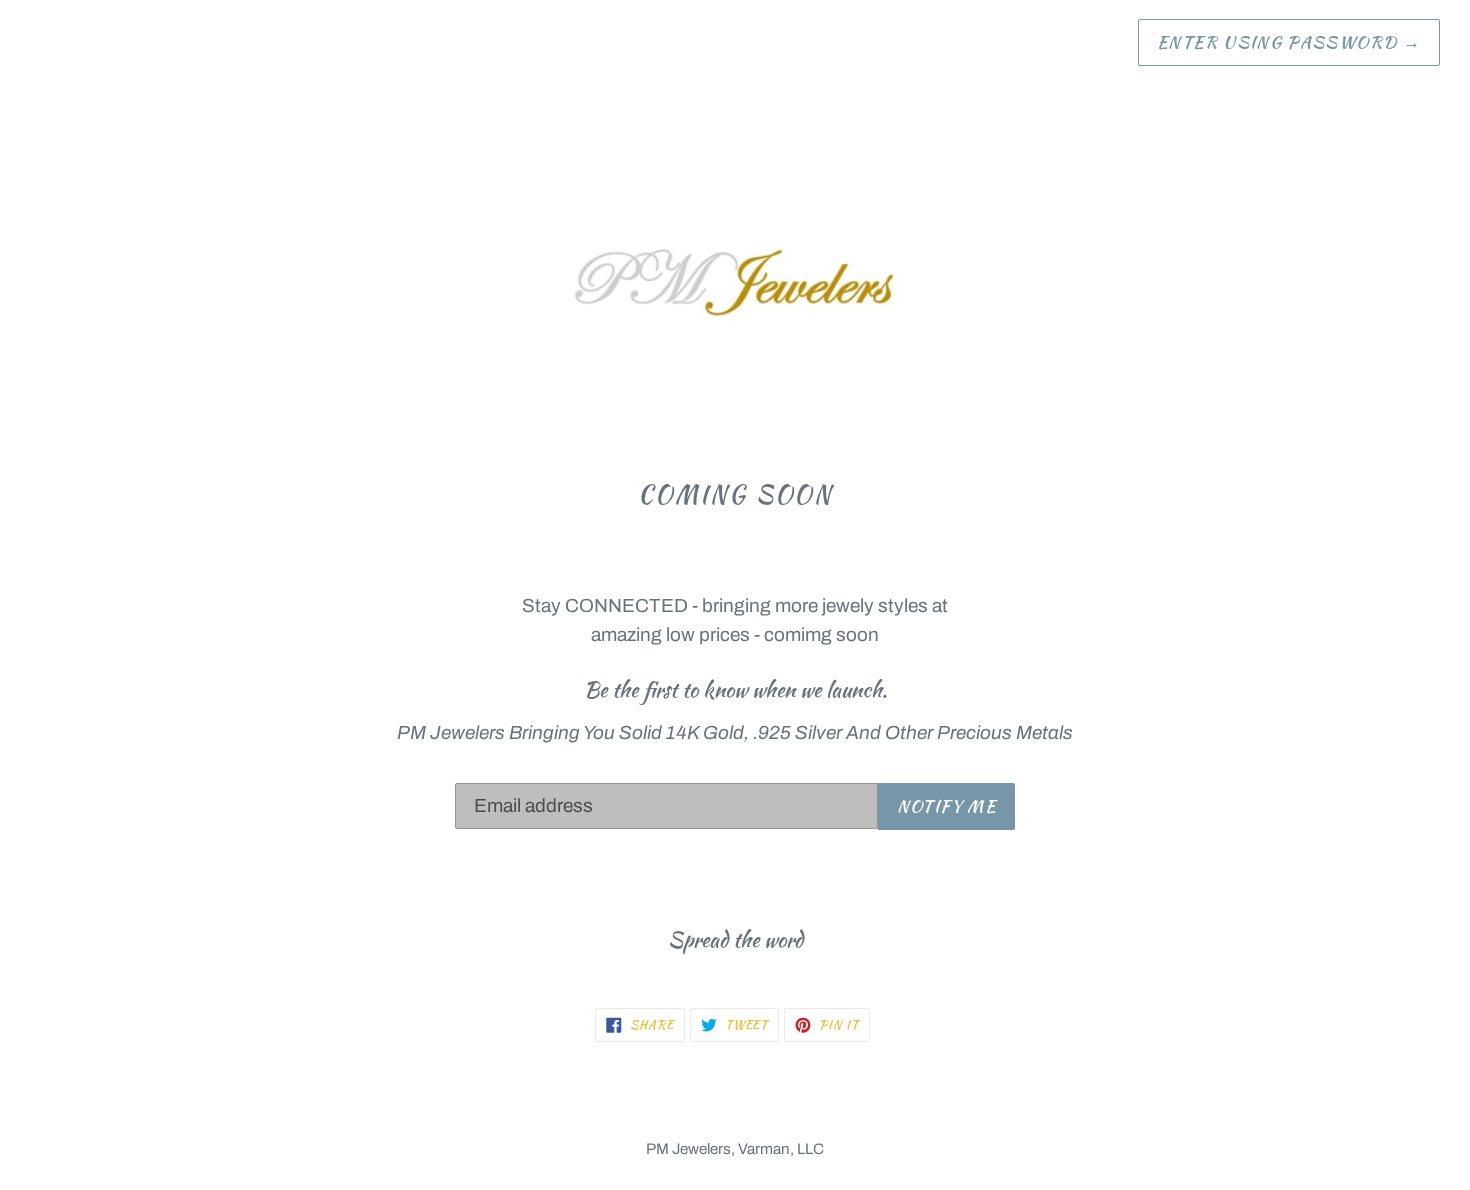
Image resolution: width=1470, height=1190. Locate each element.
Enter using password (1289, 42)
